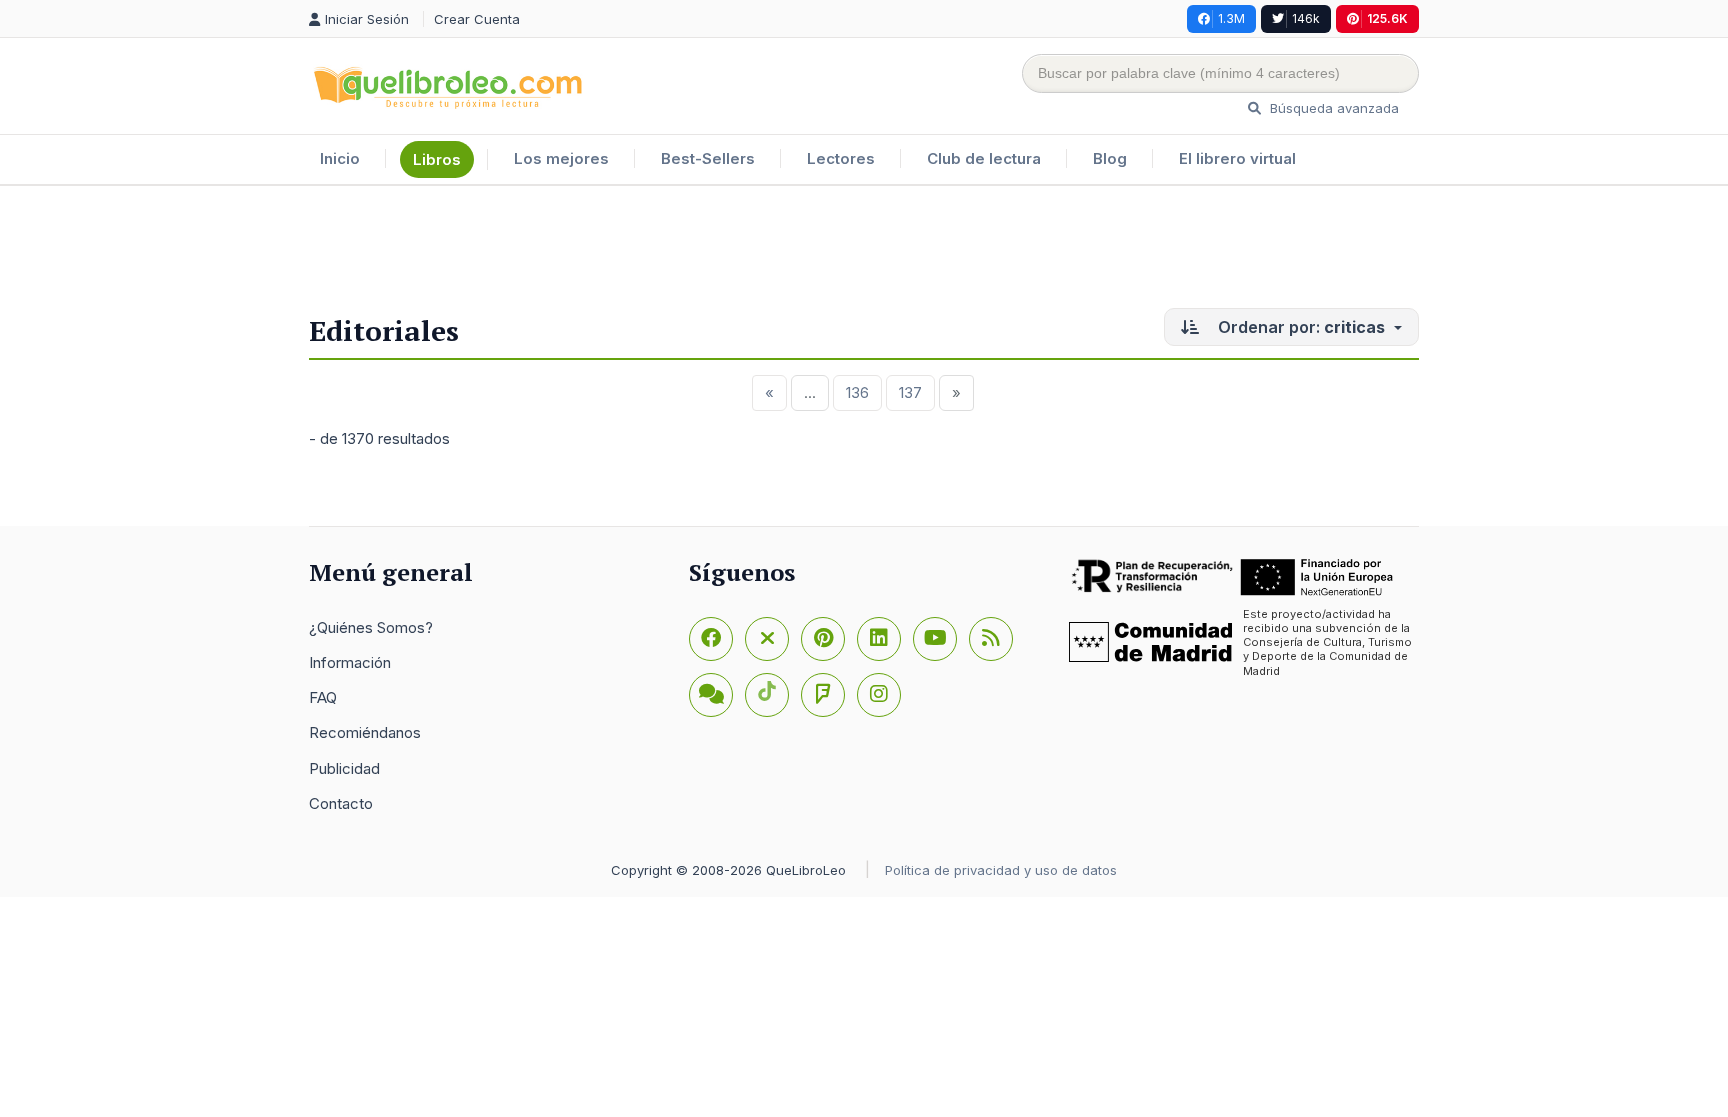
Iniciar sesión (369, 19)
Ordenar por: (1299, 327)
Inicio (340, 158)
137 (910, 392)
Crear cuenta (477, 19)
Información (350, 662)
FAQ (323, 697)
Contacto (341, 803)
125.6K (1387, 18)
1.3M (1231, 18)
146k (1306, 18)
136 (857, 392)
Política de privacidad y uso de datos (1001, 870)
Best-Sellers (708, 158)
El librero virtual (1237, 158)
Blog (1110, 158)
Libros (437, 159)
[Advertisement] (864, 251)
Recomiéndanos (365, 732)
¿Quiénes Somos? (371, 627)
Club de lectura (984, 158)
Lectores (841, 158)
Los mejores (561, 158)
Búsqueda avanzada (1332, 108)
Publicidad (344, 768)
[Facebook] (711, 639)
